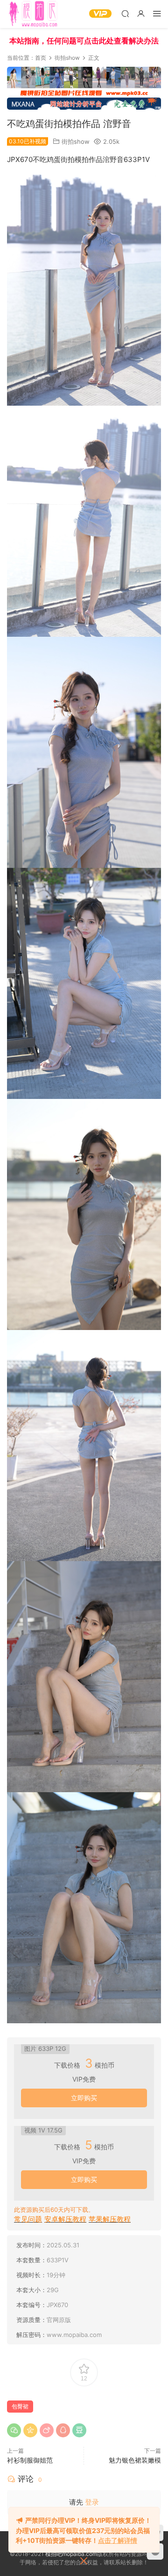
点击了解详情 (118, 2540)
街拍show (76, 141)
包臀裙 (20, 2406)
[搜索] (125, 13)
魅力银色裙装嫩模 (135, 2460)
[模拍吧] (34, 14)
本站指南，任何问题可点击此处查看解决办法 (84, 41)
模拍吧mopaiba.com (71, 2554)
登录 (92, 2502)
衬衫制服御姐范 (30, 2460)
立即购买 (84, 2098)
